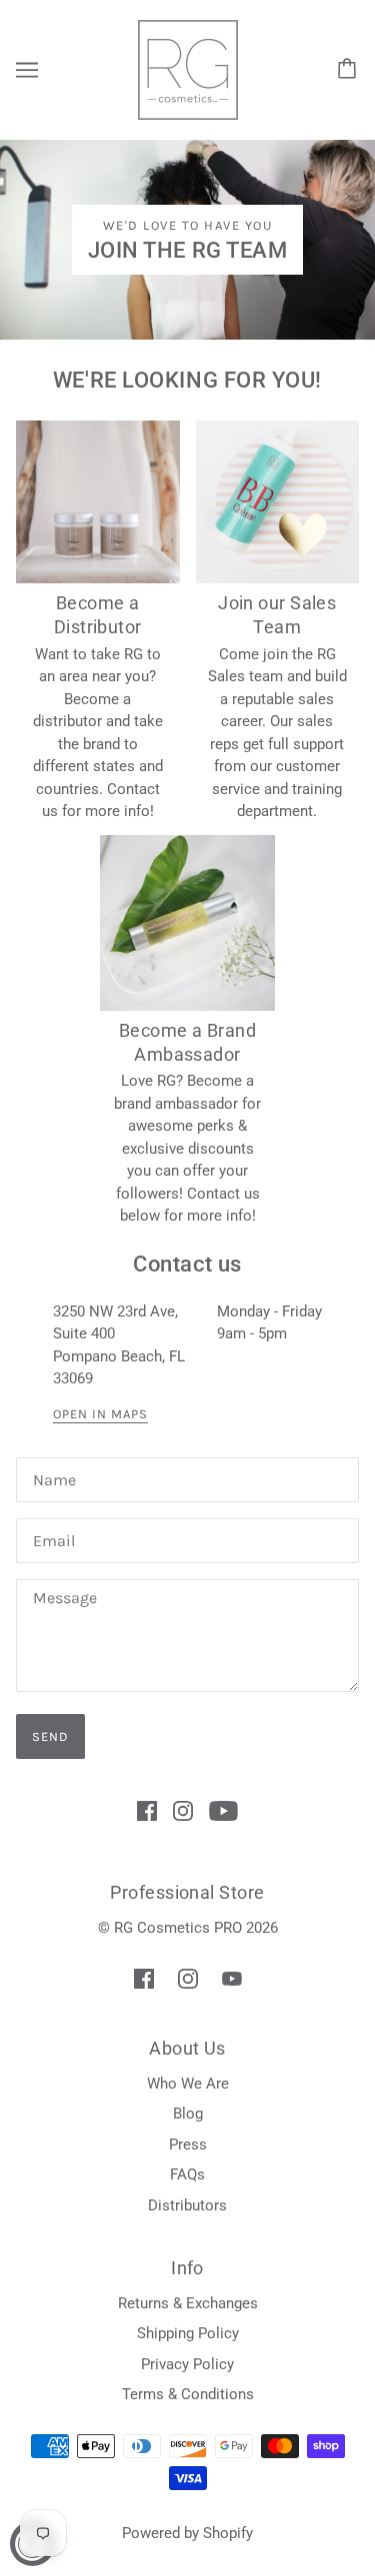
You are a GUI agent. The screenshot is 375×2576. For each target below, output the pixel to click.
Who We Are (188, 2084)
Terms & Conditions (188, 2394)
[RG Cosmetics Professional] (188, 69)
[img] (147, 1810)
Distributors (187, 2205)
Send (50, 1736)
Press (188, 2145)
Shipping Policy (188, 2333)
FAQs (187, 2174)
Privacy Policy (187, 2364)
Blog (188, 2114)
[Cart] (350, 70)
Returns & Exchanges (188, 2303)
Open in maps (100, 1414)
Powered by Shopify (187, 2533)
